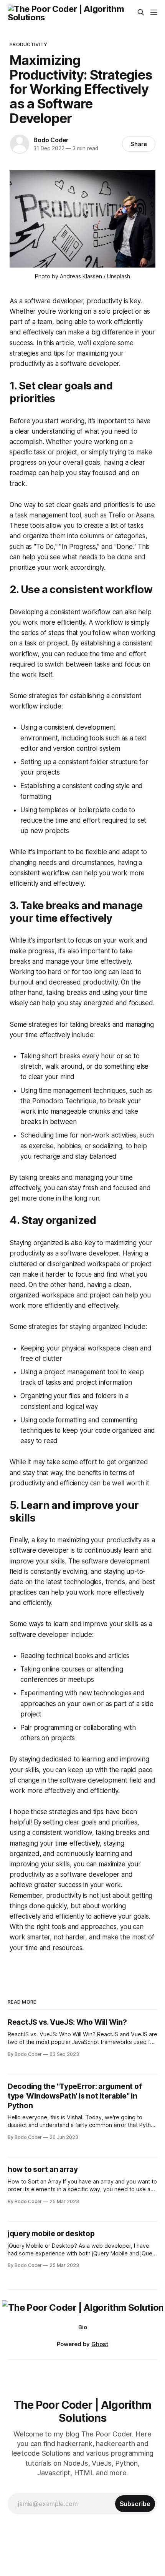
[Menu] (154, 12)
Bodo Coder (51, 140)
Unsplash (119, 276)
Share (139, 144)
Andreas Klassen (81, 276)
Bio (83, 2327)
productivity (28, 44)
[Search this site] (141, 12)
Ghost (100, 2344)
